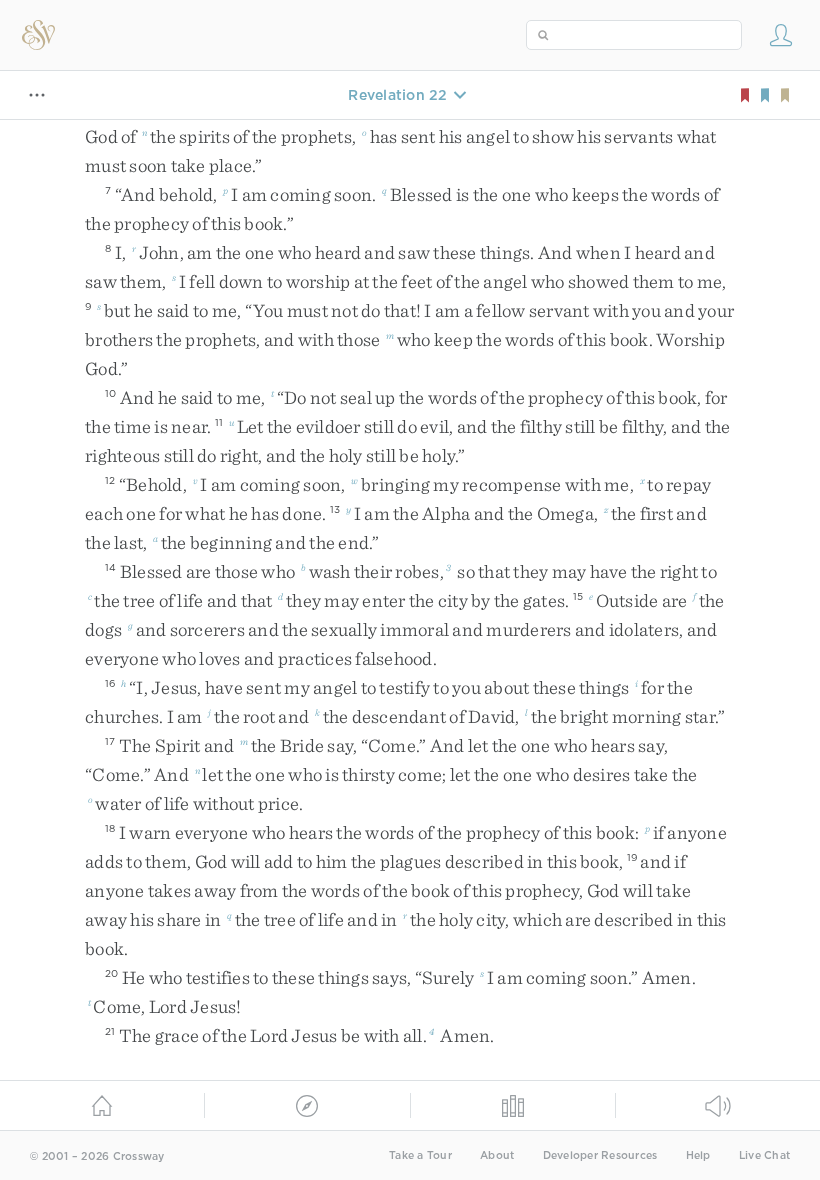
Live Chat (764, 1155)
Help (698, 1155)
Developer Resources (600, 1155)
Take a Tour (420, 1155)
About (497, 1155)
